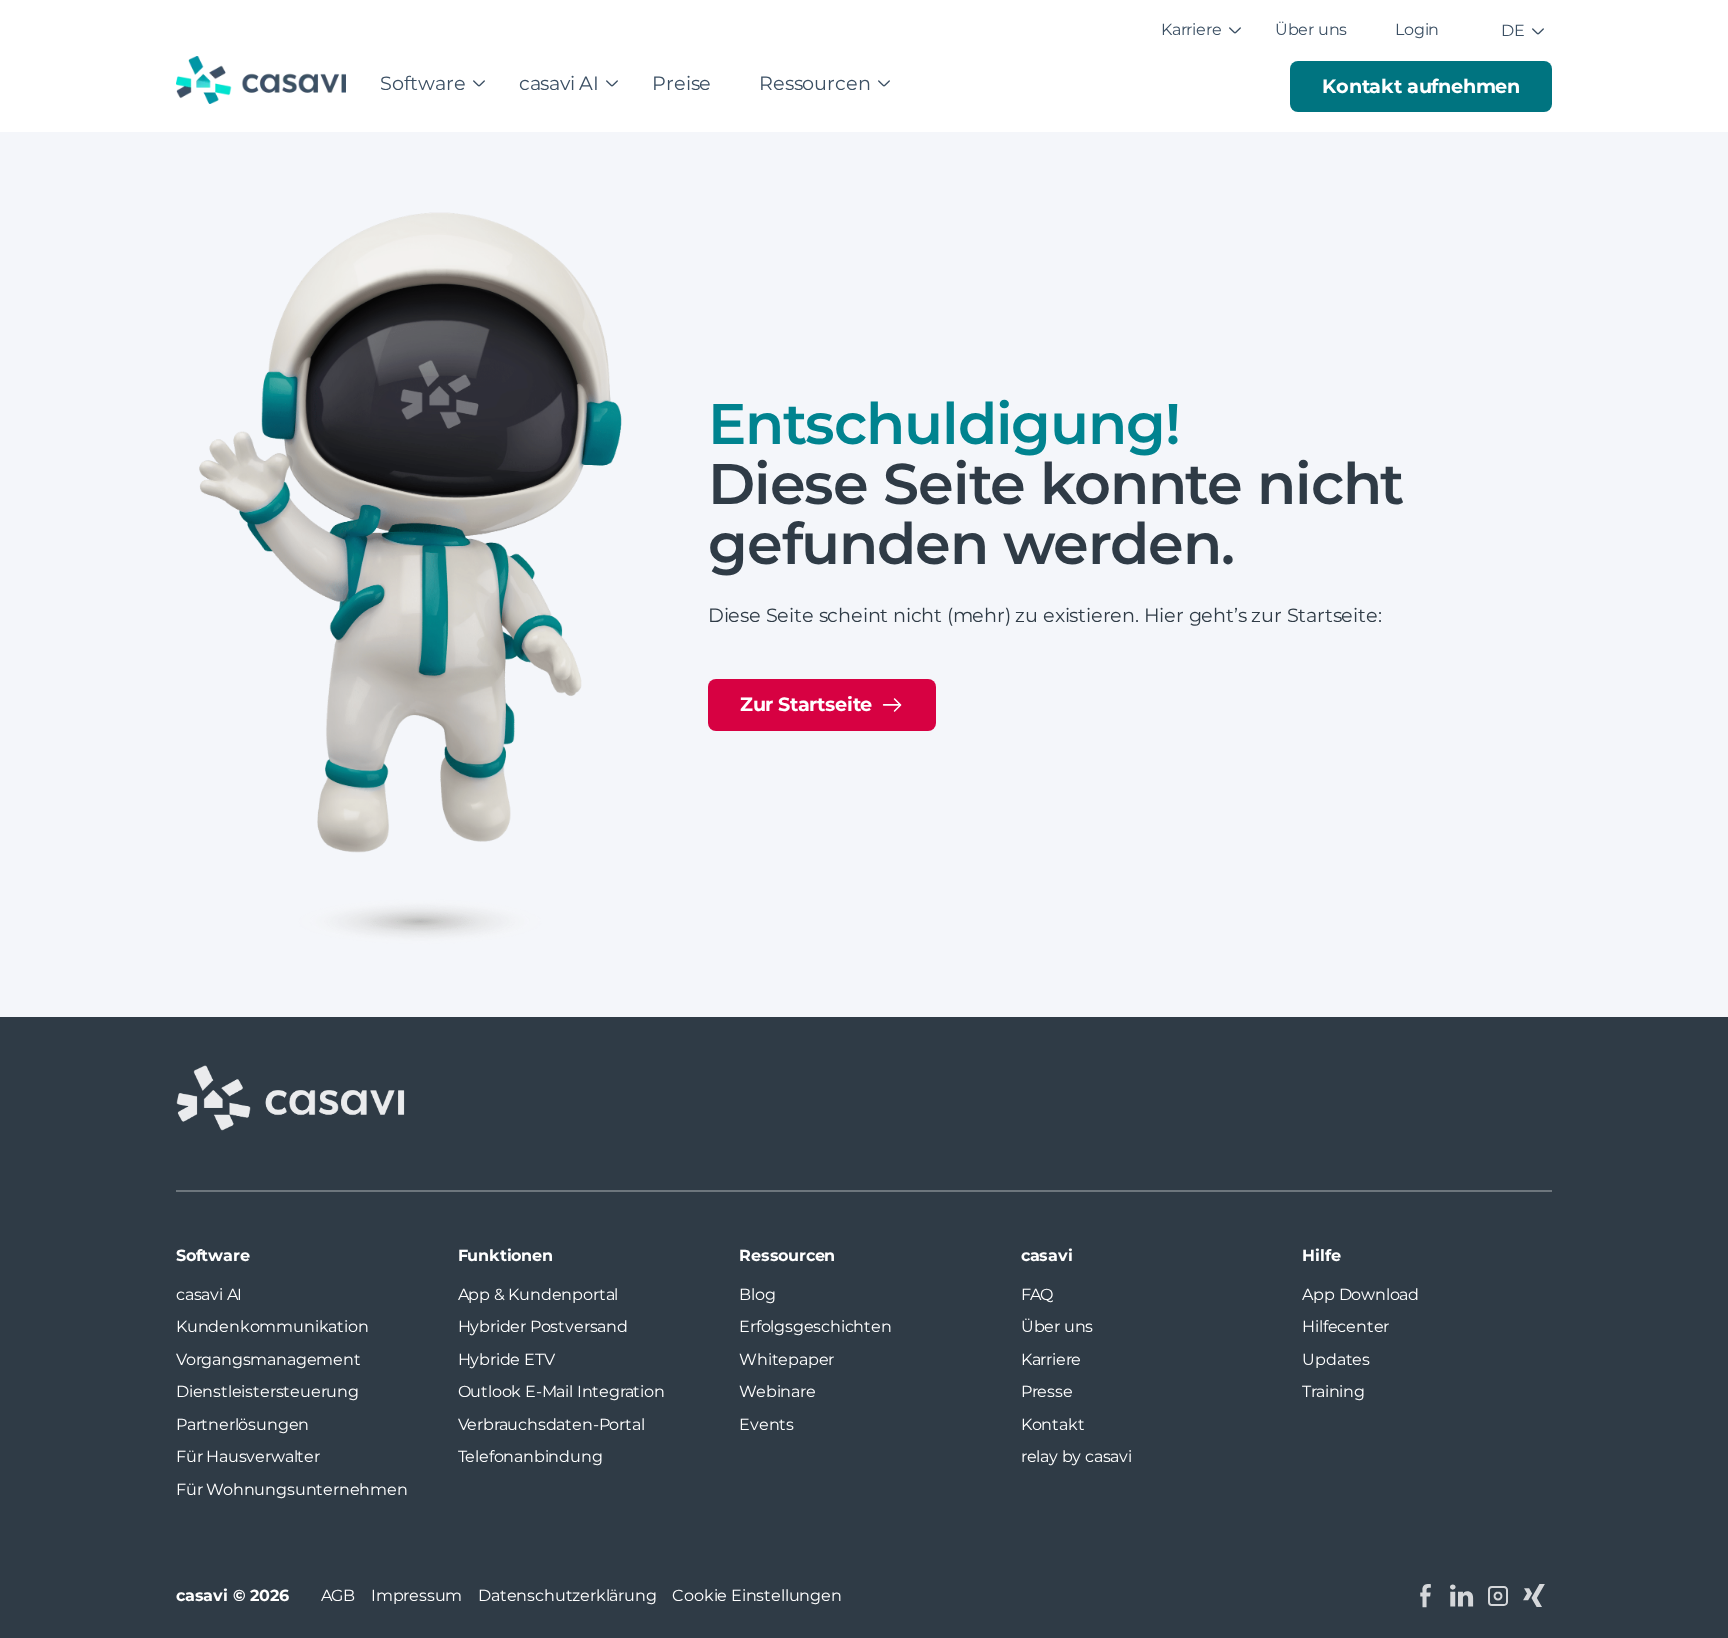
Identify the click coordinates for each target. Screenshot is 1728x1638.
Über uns (1311, 29)
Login (1417, 29)
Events (766, 1424)
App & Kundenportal (538, 1294)
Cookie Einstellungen (756, 1595)
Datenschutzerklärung (567, 1595)
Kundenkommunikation (272, 1326)
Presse (1047, 1391)
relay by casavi (1076, 1456)
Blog (757, 1294)
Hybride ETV (506, 1359)
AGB (338, 1595)
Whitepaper (786, 1359)
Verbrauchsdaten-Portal (551, 1424)
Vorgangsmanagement (268, 1359)
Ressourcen (814, 83)
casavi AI (559, 83)
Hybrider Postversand (543, 1326)
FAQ (1037, 1294)
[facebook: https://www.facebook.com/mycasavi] (1426, 1596)
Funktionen (505, 1255)
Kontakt (1053, 1424)
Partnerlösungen (242, 1424)
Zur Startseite (806, 704)
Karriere (1191, 29)
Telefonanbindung (530, 1456)
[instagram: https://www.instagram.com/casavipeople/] (1498, 1596)
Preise (681, 83)
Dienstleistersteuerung (267, 1391)
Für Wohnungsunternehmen (292, 1489)
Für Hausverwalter (248, 1456)
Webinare (777, 1391)
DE (1513, 30)
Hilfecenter (1345, 1326)
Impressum (416, 1595)
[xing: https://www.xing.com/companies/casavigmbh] (1534, 1596)
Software (422, 83)
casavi (1047, 1255)
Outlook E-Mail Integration (561, 1391)
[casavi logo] (266, 82)
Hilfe (1321, 1255)
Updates (1336, 1359)
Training (1333, 1391)
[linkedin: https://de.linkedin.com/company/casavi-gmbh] (1462, 1596)
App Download (1360, 1294)
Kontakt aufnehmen (1421, 86)
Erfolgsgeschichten (815, 1326)
